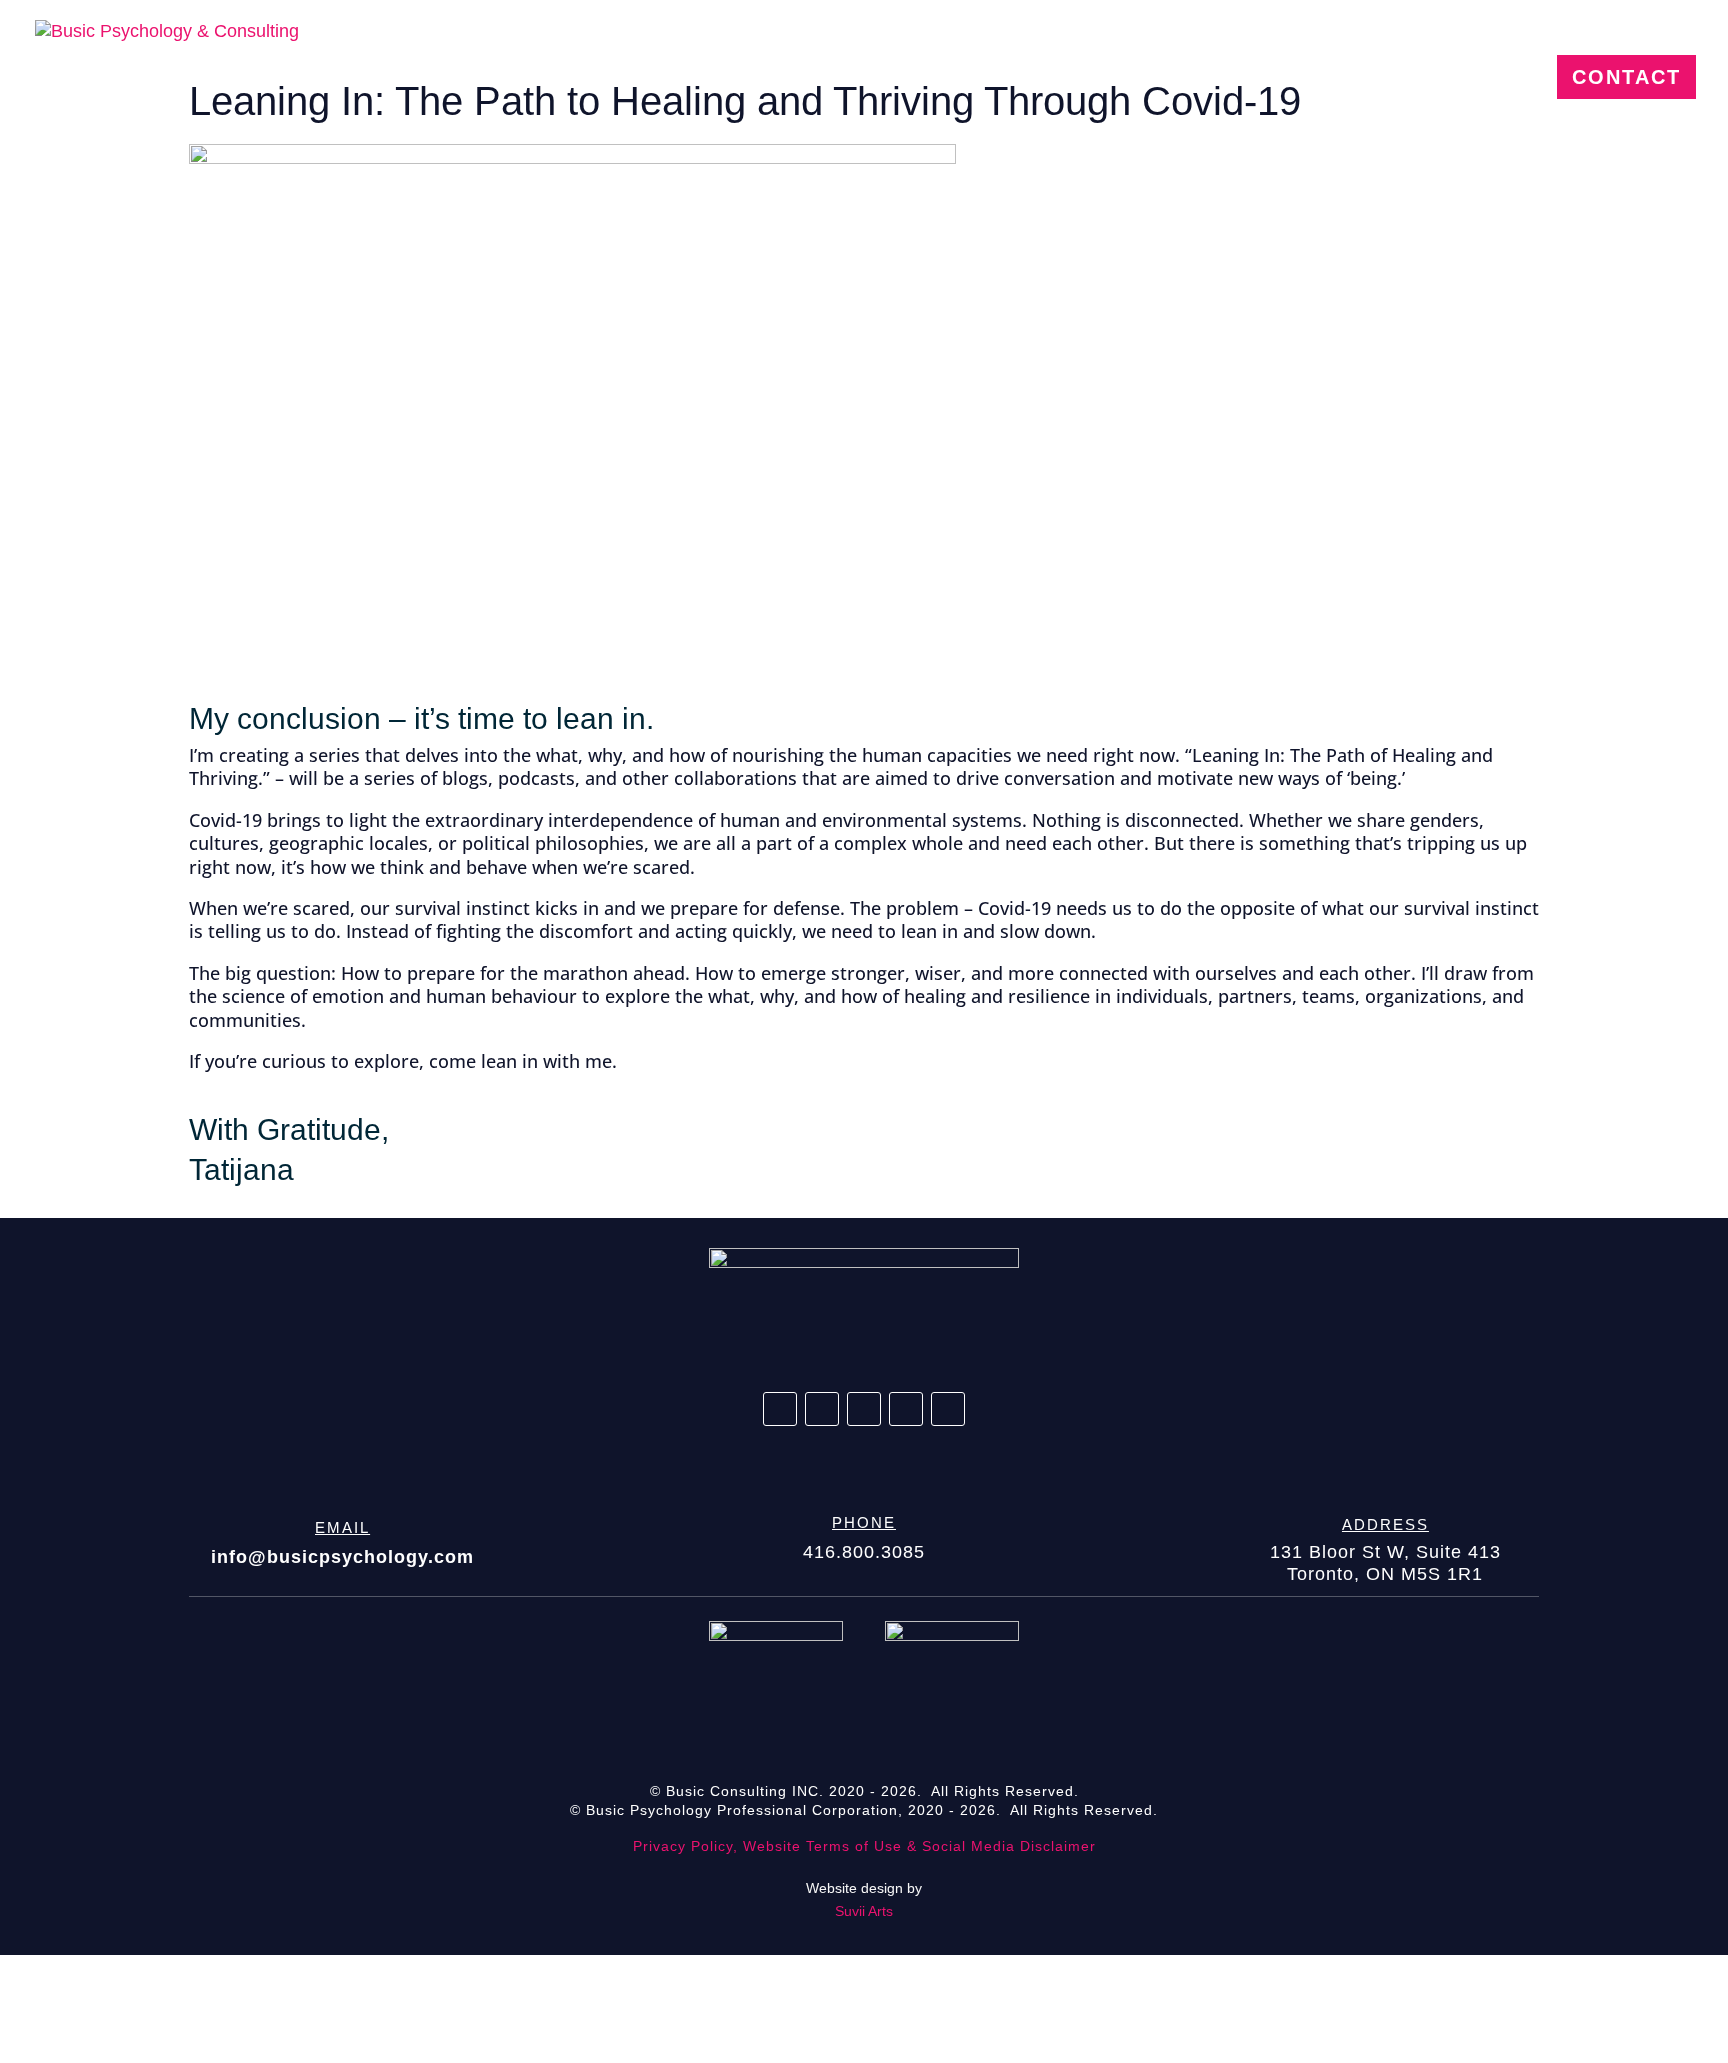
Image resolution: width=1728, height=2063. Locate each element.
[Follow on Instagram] (906, 1409)
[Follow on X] (864, 1409)
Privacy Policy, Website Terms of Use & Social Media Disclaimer (864, 1846)
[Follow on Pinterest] (948, 1409)
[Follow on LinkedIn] (822, 1409)
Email (342, 1527)
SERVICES (1263, 79)
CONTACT (1626, 77)
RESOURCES (1439, 79)
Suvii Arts (864, 1911)
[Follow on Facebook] (780, 1409)
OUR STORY (1091, 79)
